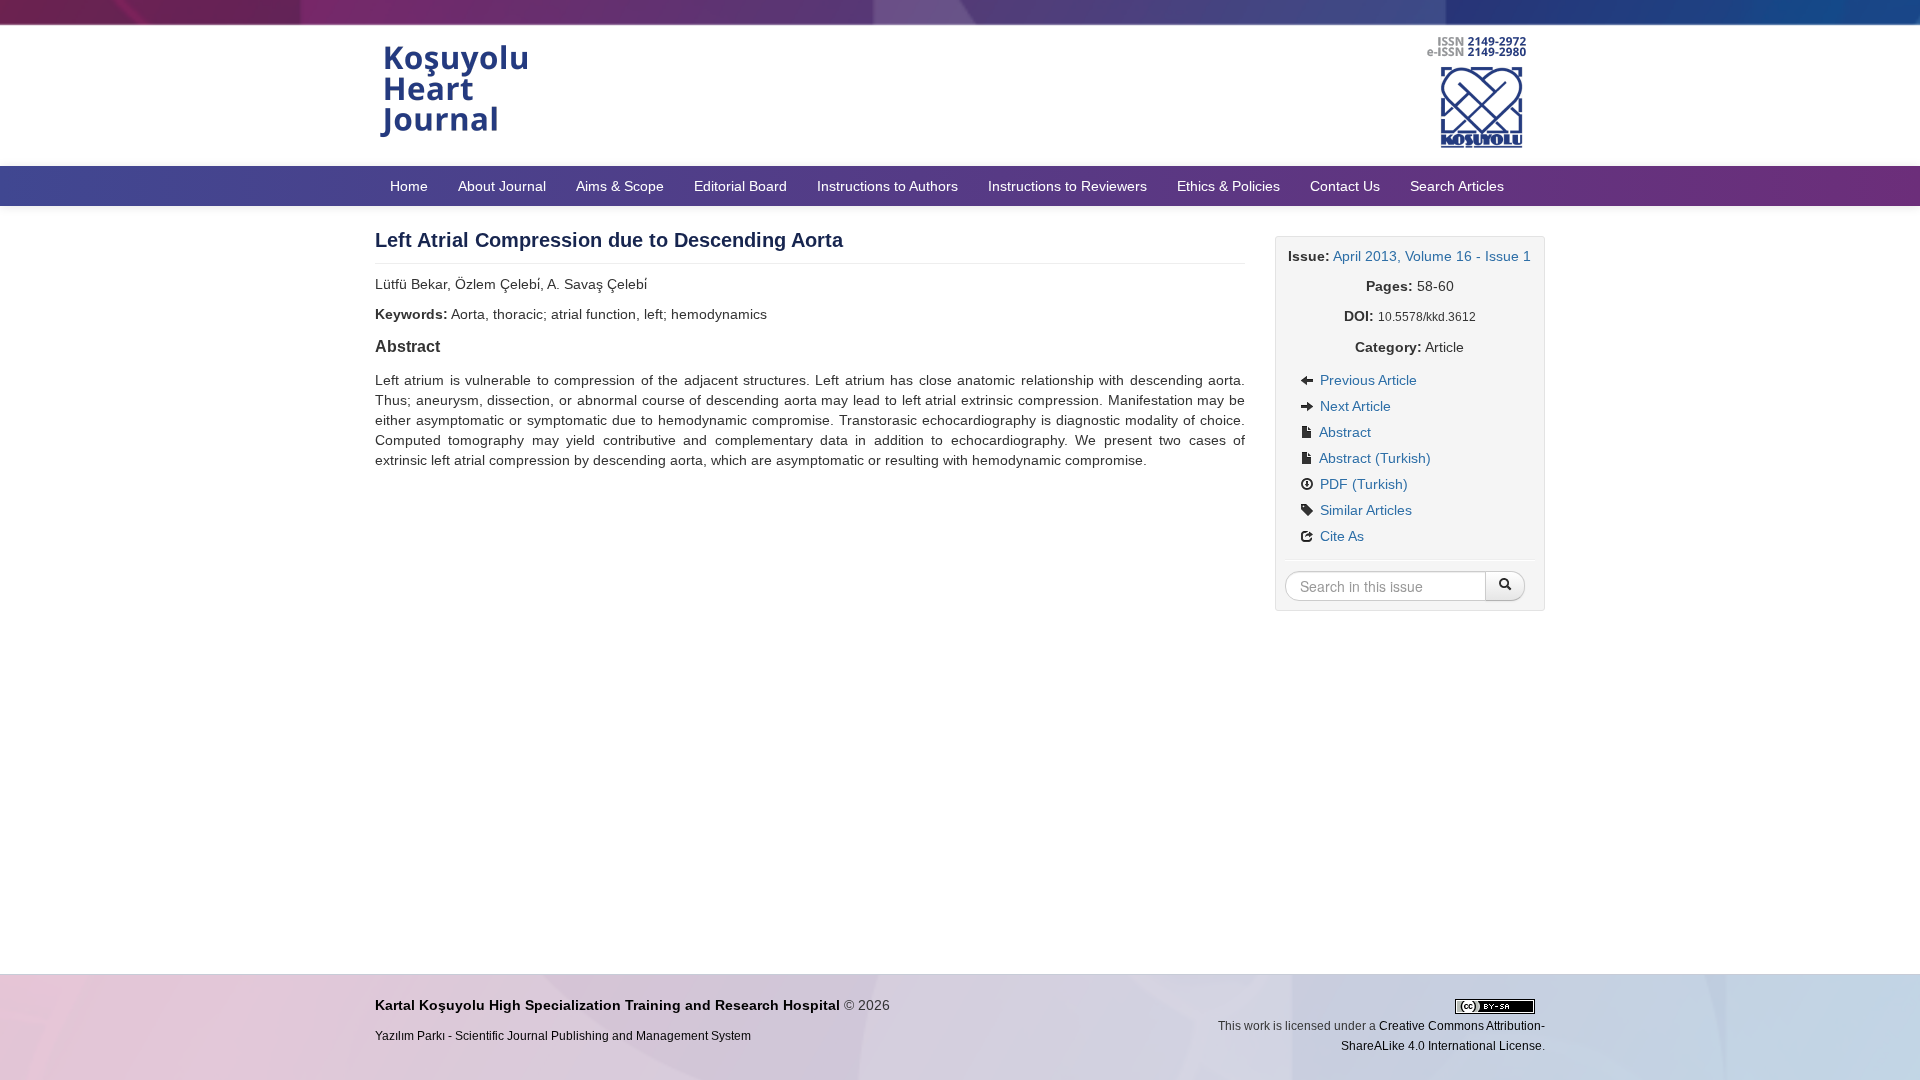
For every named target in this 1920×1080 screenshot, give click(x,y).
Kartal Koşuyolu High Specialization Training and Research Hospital (607, 1005)
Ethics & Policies (1228, 186)
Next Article (1353, 406)
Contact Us (1345, 186)
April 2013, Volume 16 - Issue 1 (1432, 256)
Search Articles (1457, 186)
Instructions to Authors (887, 186)
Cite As (1340, 536)
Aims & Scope (620, 186)
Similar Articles (1364, 510)
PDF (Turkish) (1362, 484)
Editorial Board (740, 186)
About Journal (502, 186)
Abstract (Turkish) (1373, 458)
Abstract (1343, 432)
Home (409, 186)
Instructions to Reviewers (1067, 186)
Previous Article (1366, 380)
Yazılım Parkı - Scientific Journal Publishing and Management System (563, 1036)
